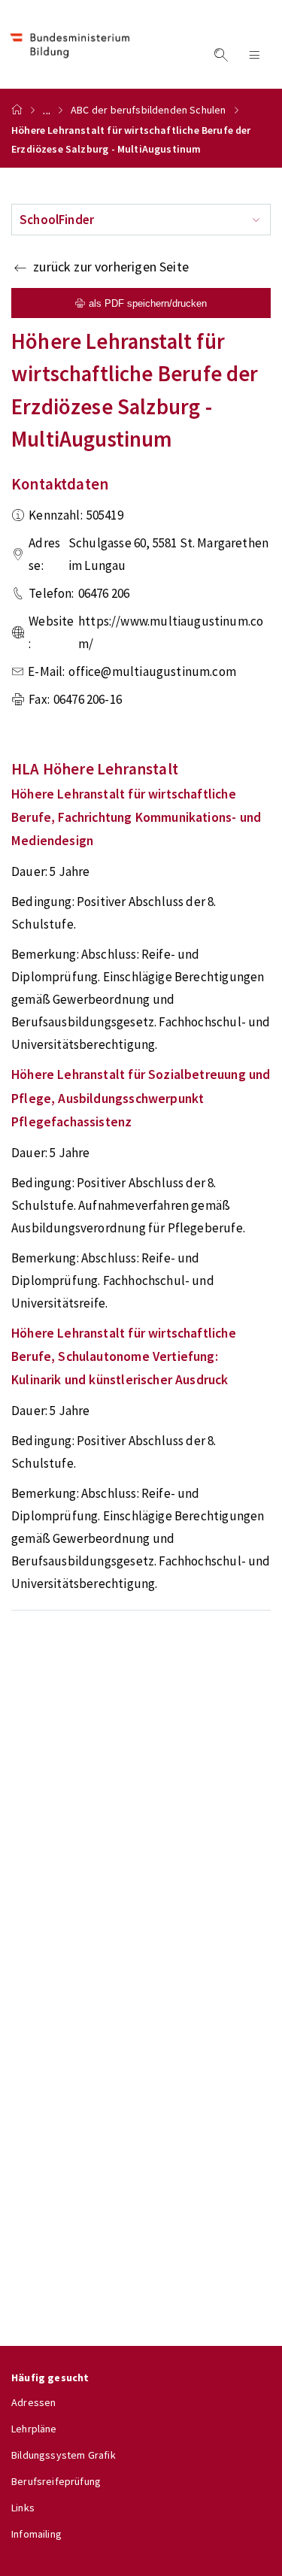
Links (23, 2508)
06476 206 (104, 593)
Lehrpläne (34, 2429)
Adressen (33, 2402)
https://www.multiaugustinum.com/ (171, 632)
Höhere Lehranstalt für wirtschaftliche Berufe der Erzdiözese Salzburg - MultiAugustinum (131, 139)
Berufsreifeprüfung (56, 2481)
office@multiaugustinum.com (152, 671)
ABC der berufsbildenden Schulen (148, 110)
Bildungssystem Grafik (64, 2455)
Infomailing (36, 2534)
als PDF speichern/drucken (148, 303)
